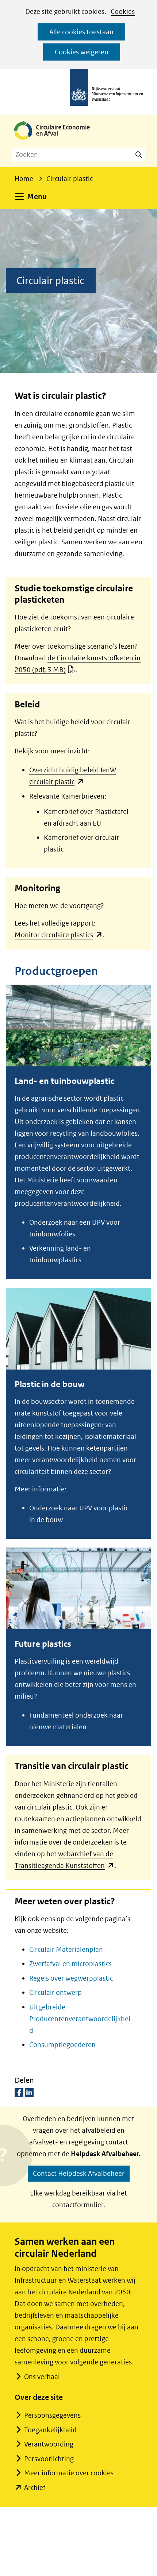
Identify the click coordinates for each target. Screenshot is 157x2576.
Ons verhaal (42, 2377)
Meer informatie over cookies (69, 2473)
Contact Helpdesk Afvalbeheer (79, 2173)
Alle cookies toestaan (81, 32)
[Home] (58, 140)
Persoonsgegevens (52, 2415)
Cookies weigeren (82, 52)
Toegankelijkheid (50, 2430)
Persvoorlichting (49, 2459)
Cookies (123, 11)
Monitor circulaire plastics (59, 935)
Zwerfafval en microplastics (70, 1964)
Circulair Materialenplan (66, 1949)
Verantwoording (49, 2444)
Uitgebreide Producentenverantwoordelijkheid (80, 2019)
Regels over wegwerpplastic (71, 1978)
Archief (35, 2488)
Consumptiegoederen (62, 2045)
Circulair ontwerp (55, 1992)
